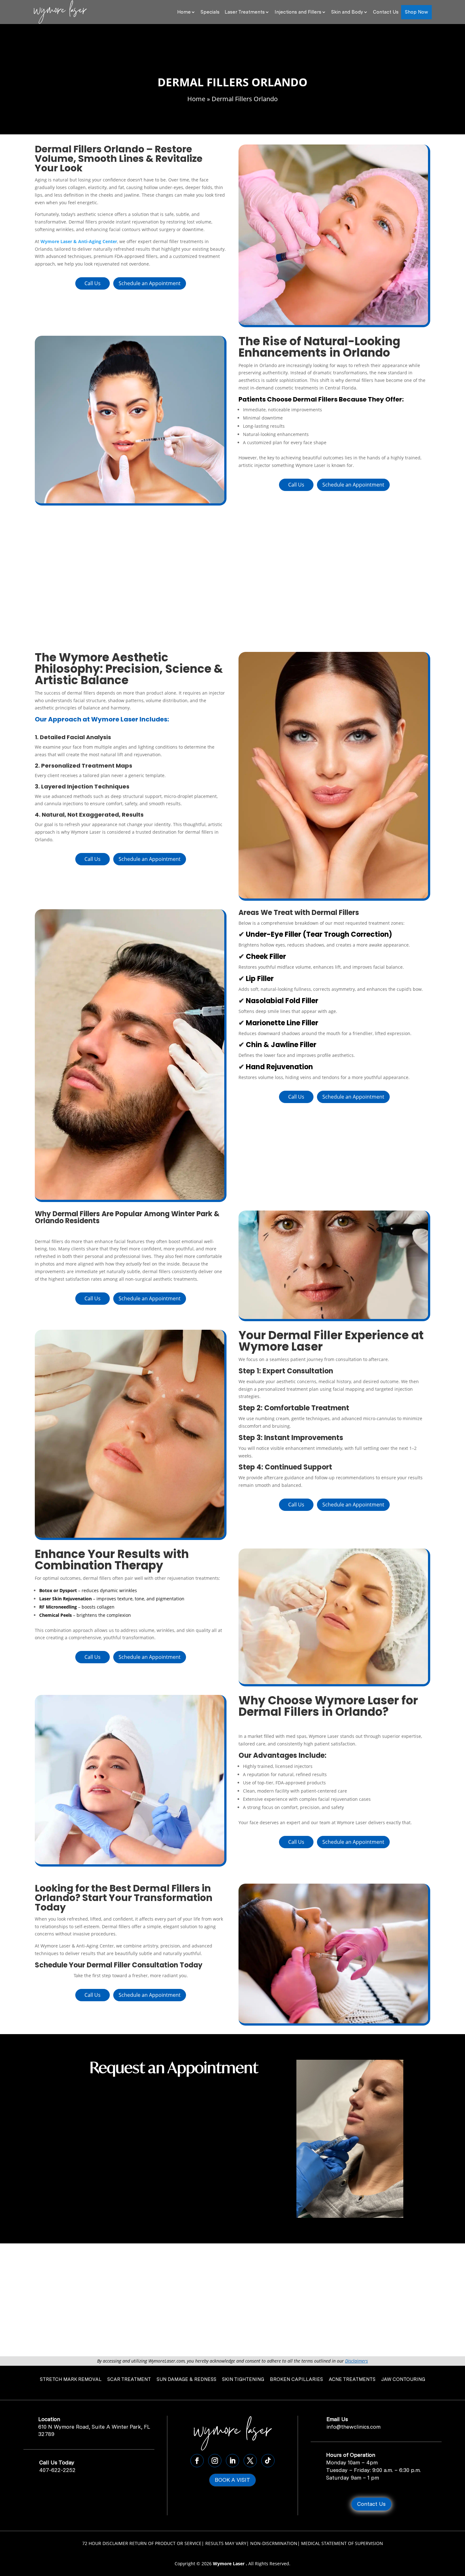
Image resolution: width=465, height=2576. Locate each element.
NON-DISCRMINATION (274, 2543)
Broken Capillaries (296, 2379)
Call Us (93, 283)
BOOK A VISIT (232, 2480)
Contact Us (386, 12)
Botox (46, 1590)
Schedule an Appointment (150, 283)
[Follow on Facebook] (197, 2461)
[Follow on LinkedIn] (232, 2461)
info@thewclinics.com (353, 2427)
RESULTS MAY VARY (226, 2543)
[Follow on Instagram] (215, 2461)
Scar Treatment (129, 2379)
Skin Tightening (243, 2379)
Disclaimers (356, 2361)
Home (184, 12)
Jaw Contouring (403, 2379)
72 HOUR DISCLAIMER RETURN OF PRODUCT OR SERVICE (142, 2543)
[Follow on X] (250, 2461)
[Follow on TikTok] (268, 2461)
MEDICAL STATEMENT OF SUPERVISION (342, 2543)
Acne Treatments (352, 2379)
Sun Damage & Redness (186, 2379)
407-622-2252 (57, 2470)
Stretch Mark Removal (71, 2379)
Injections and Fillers (298, 12)
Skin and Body (347, 12)
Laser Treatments (245, 12)
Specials (210, 12)
